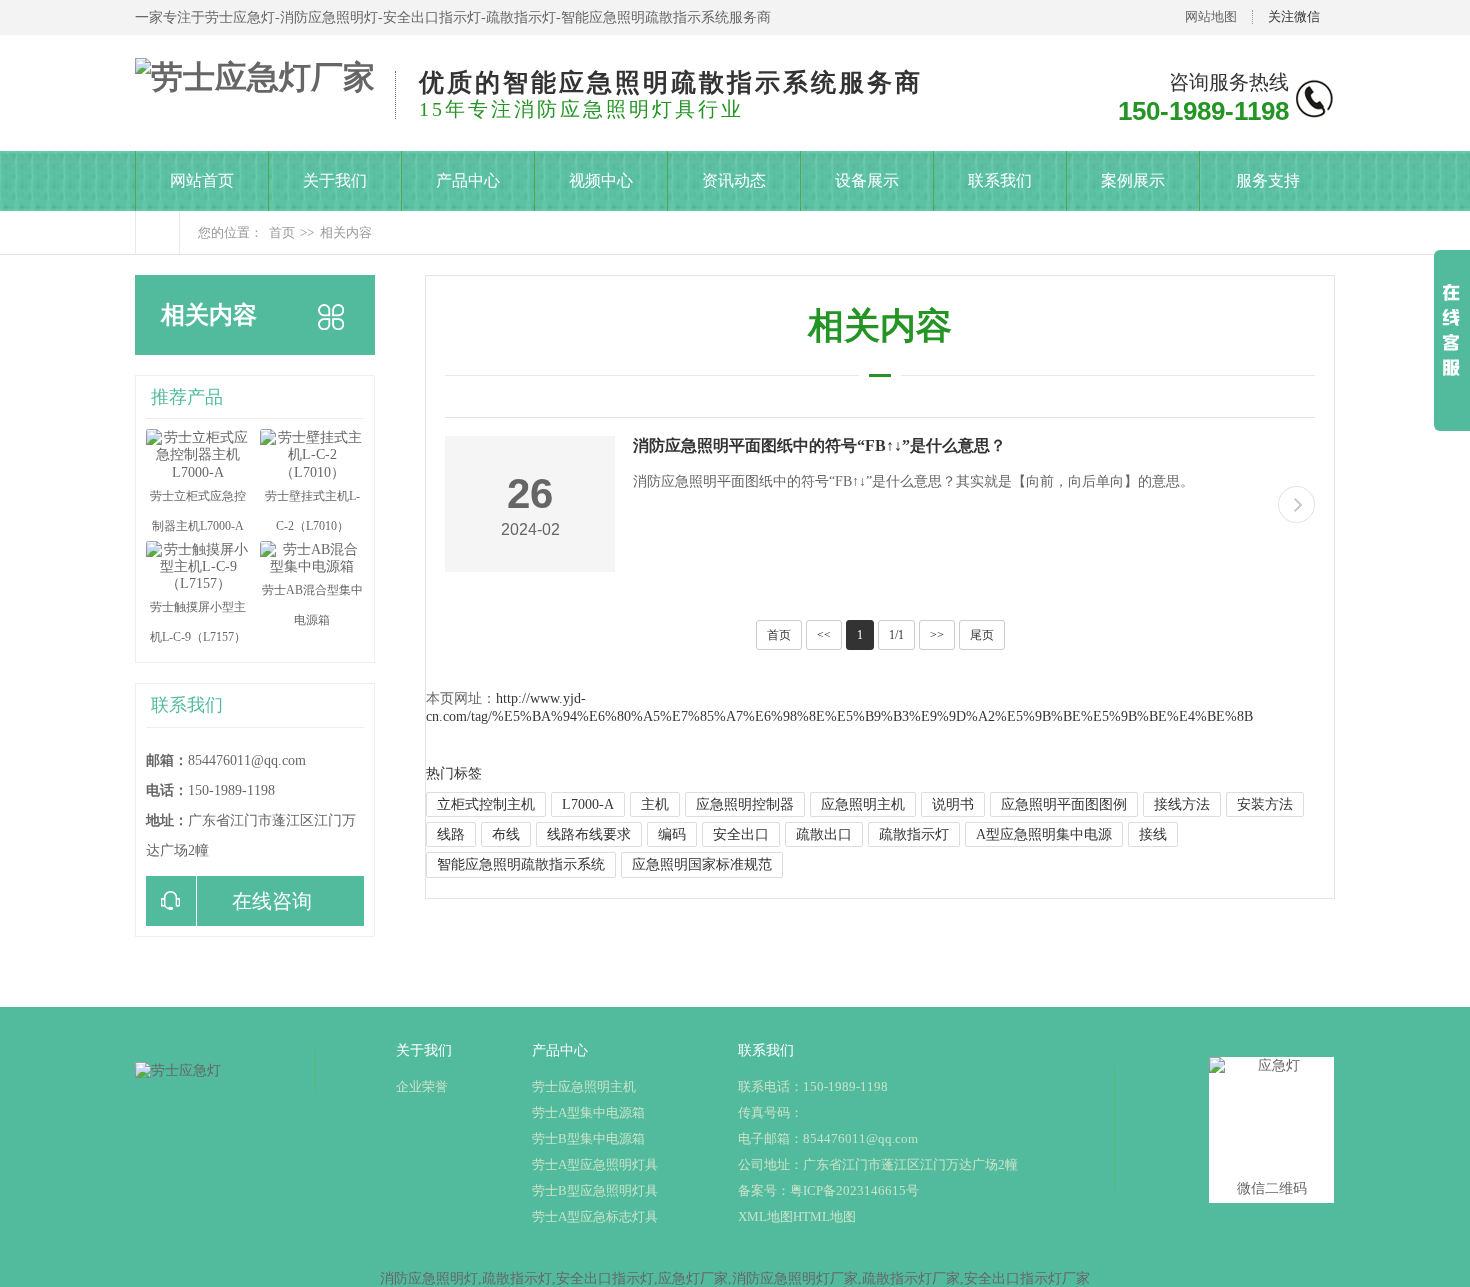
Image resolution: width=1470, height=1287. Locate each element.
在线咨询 (272, 901)
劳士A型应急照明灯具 (595, 1164)
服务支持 (1268, 180)
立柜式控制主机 (486, 804)
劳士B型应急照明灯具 (595, 1190)
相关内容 (346, 232)
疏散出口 (824, 834)
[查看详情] (1296, 504)
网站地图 (1211, 16)
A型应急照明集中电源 (1044, 834)
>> (937, 635)
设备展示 (867, 180)
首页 (282, 232)
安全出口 (741, 834)
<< (824, 635)
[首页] (157, 232)
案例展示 (1133, 180)
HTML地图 (824, 1216)
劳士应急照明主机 (584, 1086)
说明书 (953, 804)
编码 (672, 834)
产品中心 (468, 180)
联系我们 (1000, 180)
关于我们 (335, 180)
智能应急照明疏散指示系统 (521, 864)
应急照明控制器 (745, 804)
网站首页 (202, 180)
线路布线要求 (589, 834)
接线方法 (1182, 804)
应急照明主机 (863, 804)
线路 (451, 834)
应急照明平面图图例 (1064, 804)
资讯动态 (734, 180)
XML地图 (765, 1216)
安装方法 (1265, 804)
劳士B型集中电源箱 (588, 1138)
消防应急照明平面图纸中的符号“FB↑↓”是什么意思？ (819, 445)
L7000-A (588, 804)
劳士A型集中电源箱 (588, 1112)
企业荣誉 (422, 1086)
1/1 (896, 635)
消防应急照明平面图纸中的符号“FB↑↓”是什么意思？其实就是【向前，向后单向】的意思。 (913, 481)
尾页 (982, 635)
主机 (655, 804)
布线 (506, 834)
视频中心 (601, 180)
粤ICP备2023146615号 (854, 1190)
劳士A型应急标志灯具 (595, 1216)
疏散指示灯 (914, 834)
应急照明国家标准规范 (702, 864)
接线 (1153, 834)
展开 (1452, 351)
